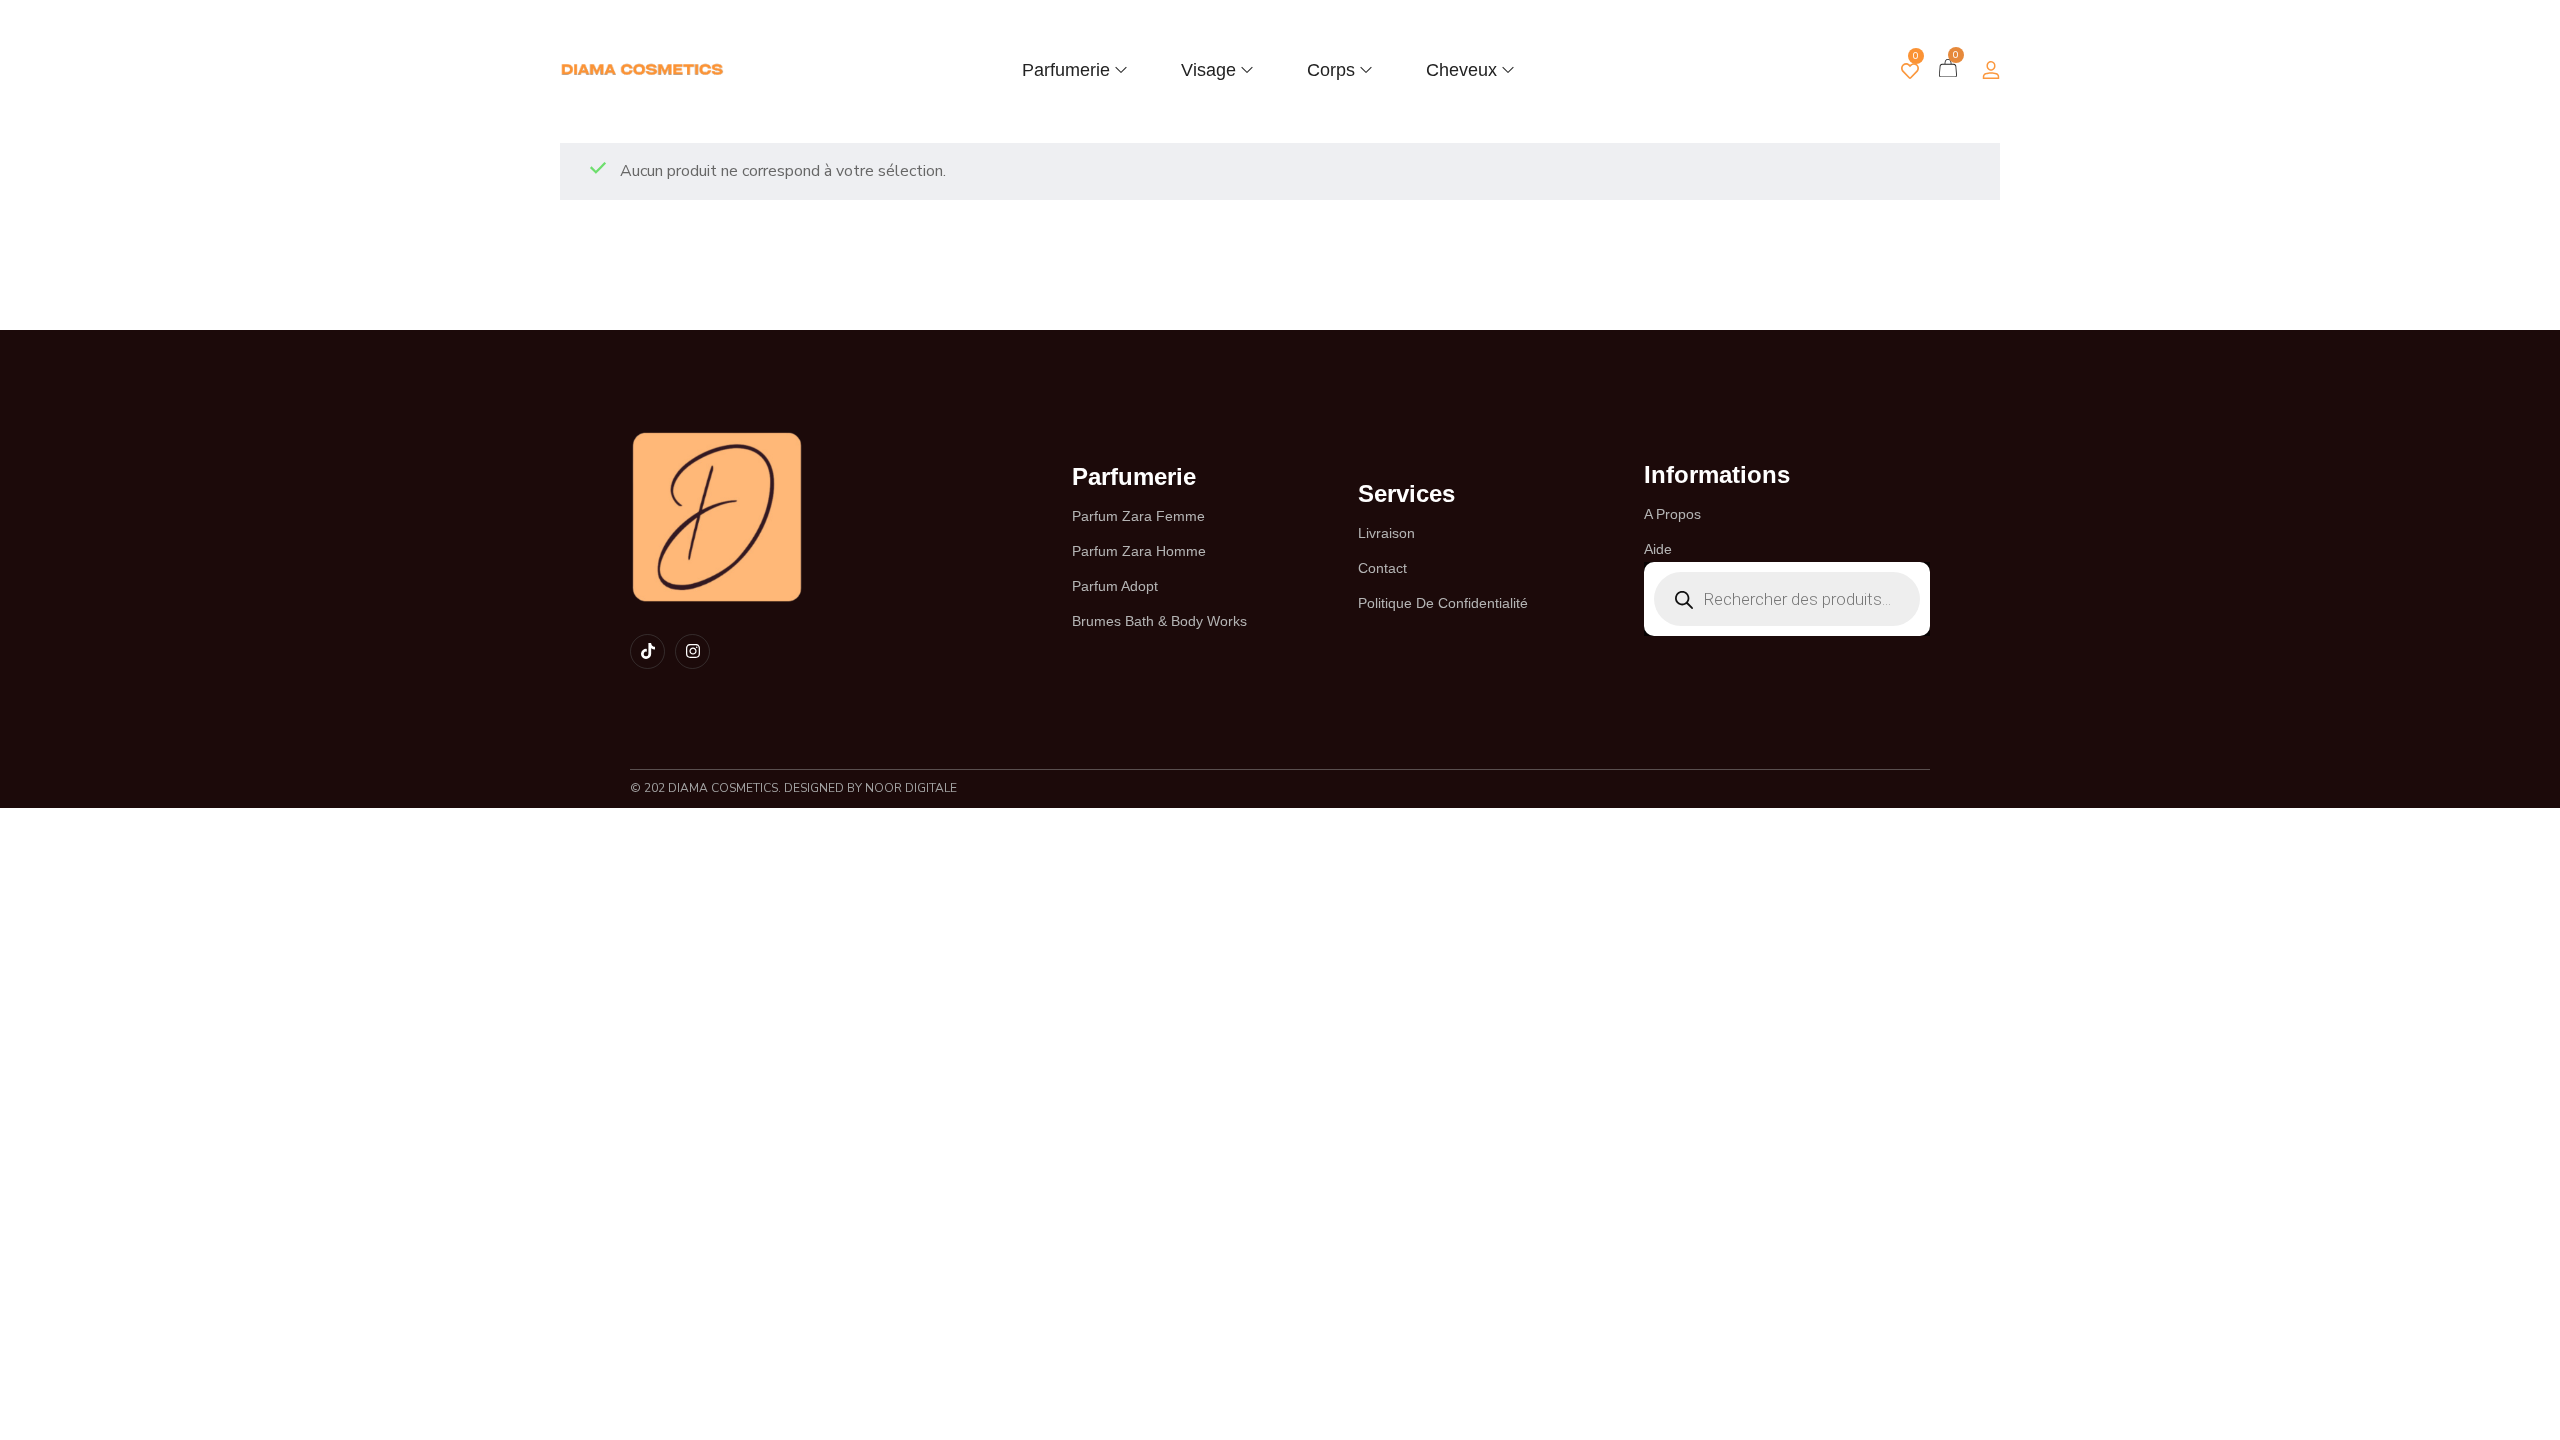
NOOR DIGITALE (909, 788)
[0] (1910, 71)
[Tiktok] (647, 651)
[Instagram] (692, 651)
